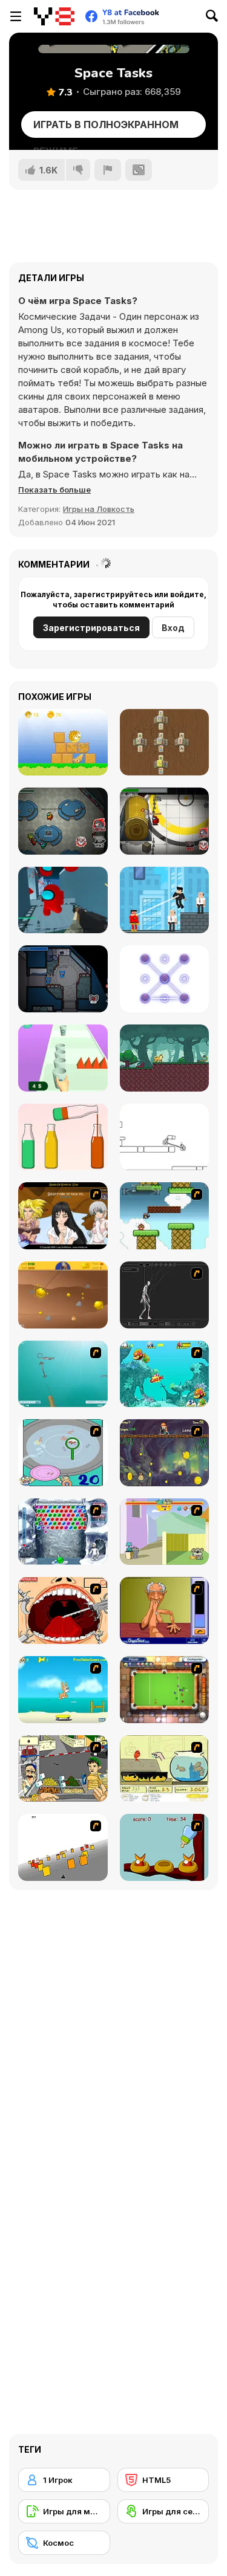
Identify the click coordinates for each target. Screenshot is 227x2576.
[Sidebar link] (16, 16)
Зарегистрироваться (91, 628)
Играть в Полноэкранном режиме (106, 128)
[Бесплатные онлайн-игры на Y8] (54, 16)
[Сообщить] (108, 170)
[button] (54, 490)
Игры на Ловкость (99, 509)
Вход (173, 628)
